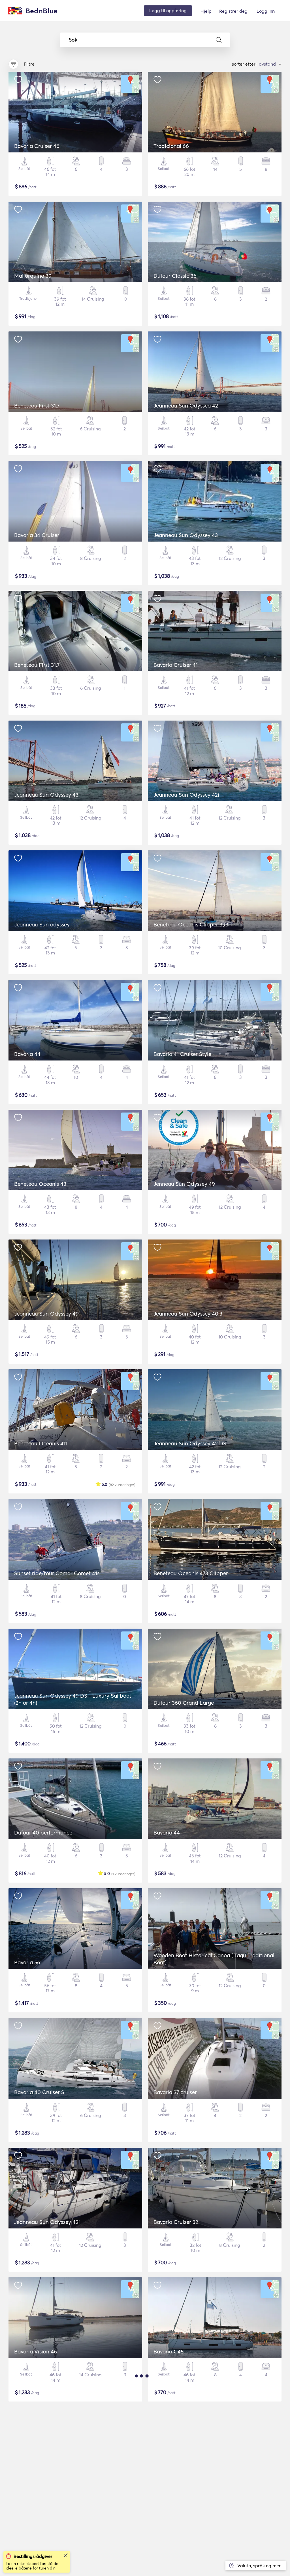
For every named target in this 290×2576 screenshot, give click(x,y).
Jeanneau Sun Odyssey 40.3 (188, 1314)
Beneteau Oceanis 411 (41, 1443)
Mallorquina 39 (33, 276)
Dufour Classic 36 (175, 276)
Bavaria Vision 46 (36, 2351)
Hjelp (206, 11)
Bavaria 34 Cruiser (37, 535)
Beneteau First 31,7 (37, 406)
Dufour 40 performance (43, 1833)
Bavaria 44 (27, 1054)
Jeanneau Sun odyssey (42, 924)
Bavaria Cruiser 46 (37, 146)
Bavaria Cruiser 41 (176, 665)
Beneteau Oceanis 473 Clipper (191, 1573)
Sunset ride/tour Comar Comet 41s (57, 1573)
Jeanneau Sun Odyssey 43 (186, 535)
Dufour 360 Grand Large (184, 1703)
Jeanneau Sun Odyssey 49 (46, 1314)
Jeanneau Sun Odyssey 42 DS (190, 1443)
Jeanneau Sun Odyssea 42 (186, 406)
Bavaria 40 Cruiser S (39, 2092)
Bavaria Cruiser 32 (176, 2222)
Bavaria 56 (27, 1962)
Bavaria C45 (169, 2351)
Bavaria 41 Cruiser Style (182, 1054)
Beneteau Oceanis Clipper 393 (191, 924)
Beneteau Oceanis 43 (40, 1184)
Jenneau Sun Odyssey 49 (184, 1184)
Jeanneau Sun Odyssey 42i (186, 795)
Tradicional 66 (171, 146)
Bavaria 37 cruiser (175, 2092)
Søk (73, 40)
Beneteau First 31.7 (37, 665)
